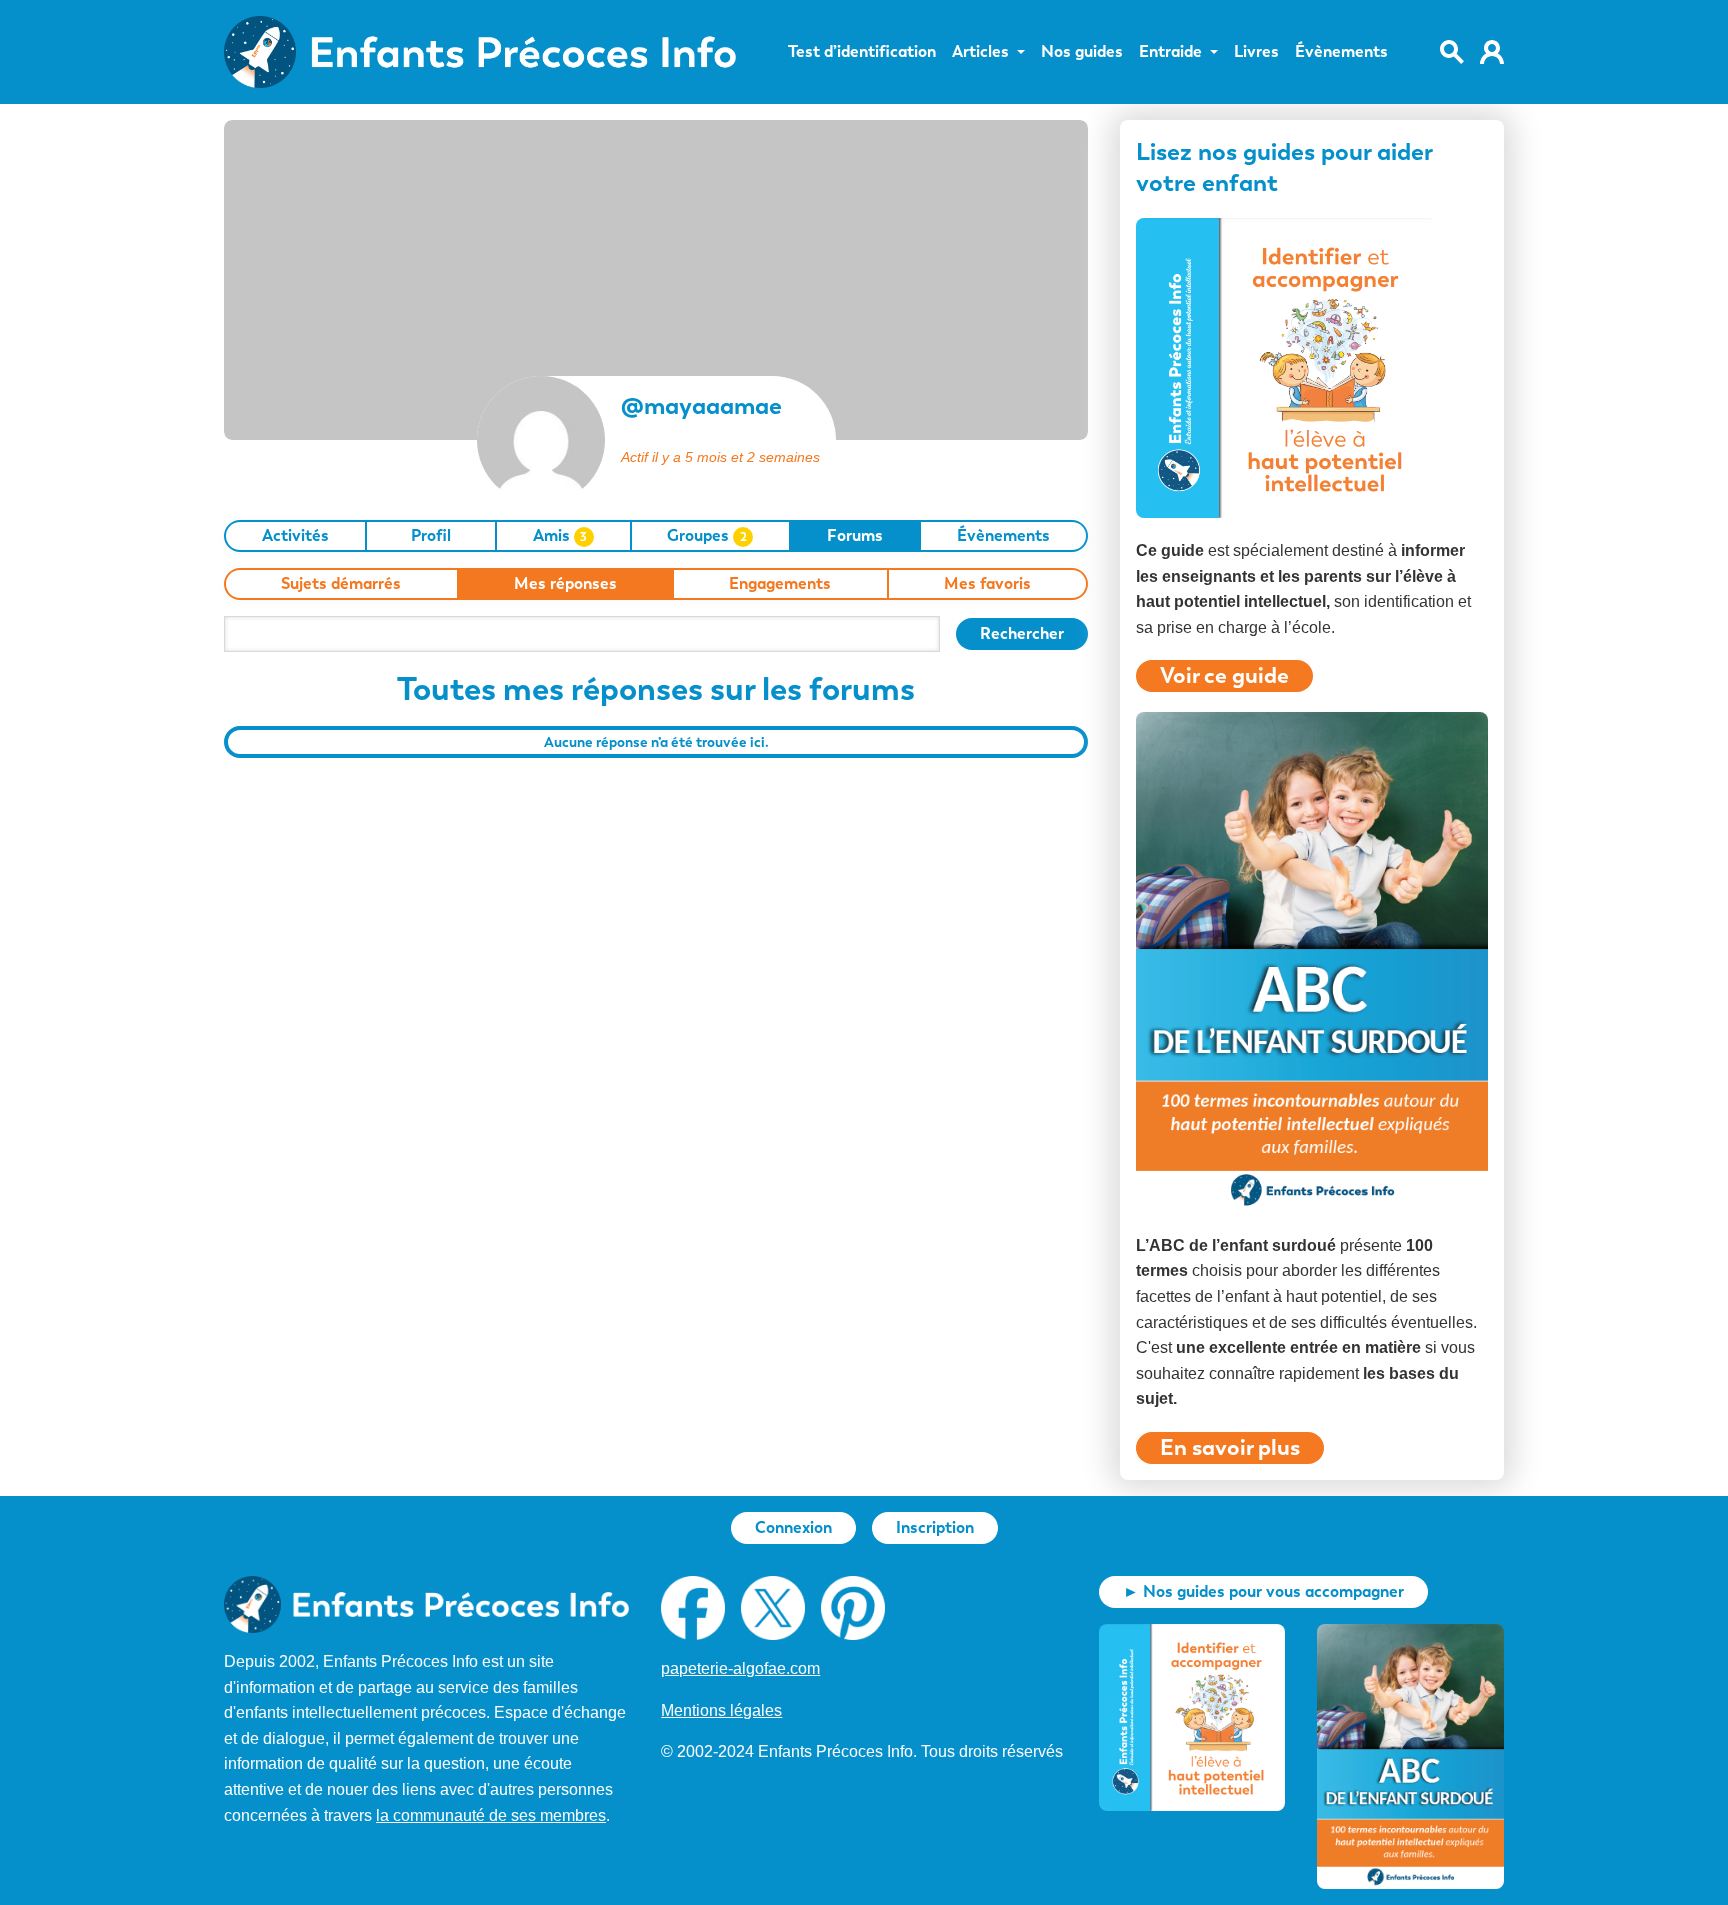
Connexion (793, 1527)
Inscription (935, 1527)
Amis (560, 535)
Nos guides (1082, 52)
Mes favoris (987, 583)
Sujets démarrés (341, 583)
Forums (855, 535)
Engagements (780, 583)
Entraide (1170, 52)
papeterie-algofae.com (740, 1668)
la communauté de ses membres (491, 1815)
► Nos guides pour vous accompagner (1263, 1591)
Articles (980, 52)
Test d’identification (862, 52)
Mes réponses (565, 583)
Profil (431, 535)
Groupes (707, 535)
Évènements (1341, 52)
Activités (295, 535)
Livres (1256, 52)
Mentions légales (721, 1710)
